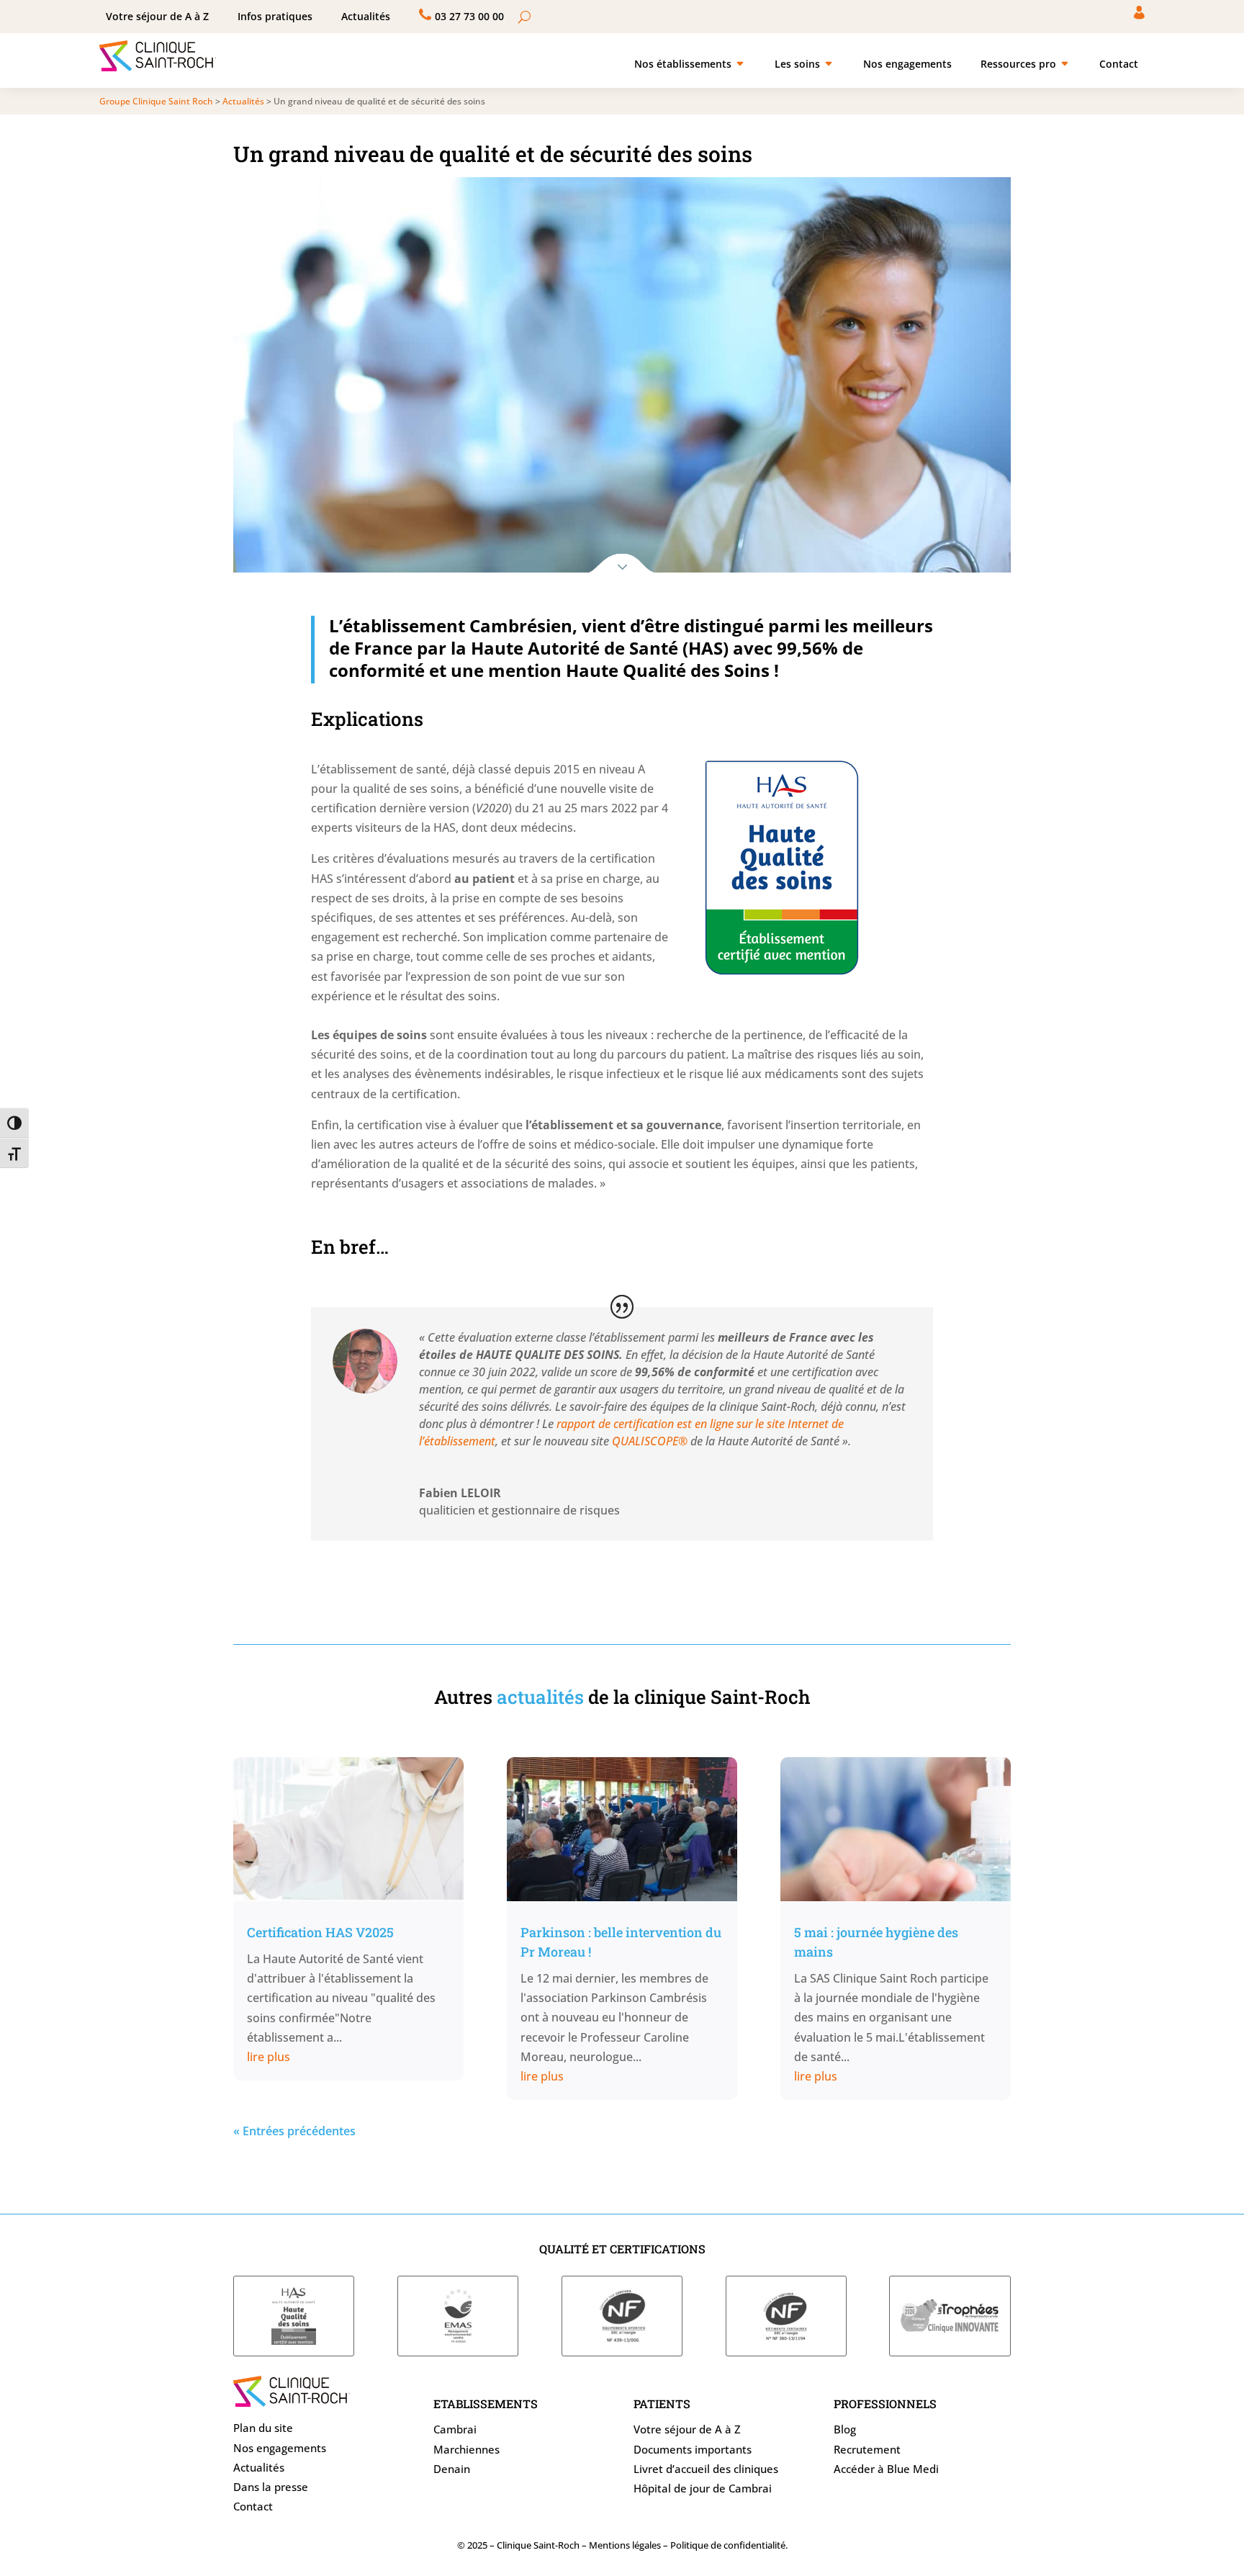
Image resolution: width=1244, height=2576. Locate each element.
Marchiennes (466, 2449)
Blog (845, 2429)
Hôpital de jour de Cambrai (703, 2488)
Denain (452, 2469)
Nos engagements (907, 64)
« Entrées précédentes (294, 2131)
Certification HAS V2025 (320, 1932)
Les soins (797, 64)
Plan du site (263, 2428)
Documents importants (693, 2449)
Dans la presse (271, 2487)
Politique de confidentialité (728, 2545)
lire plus (269, 2057)
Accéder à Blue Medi (886, 2469)
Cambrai (455, 2429)
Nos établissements (683, 64)
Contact (1119, 64)
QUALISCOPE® (650, 1441)
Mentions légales (625, 2545)
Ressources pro (1018, 64)
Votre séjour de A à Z (687, 2429)
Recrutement (867, 2449)
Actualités (259, 2467)
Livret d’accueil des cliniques (706, 2469)
